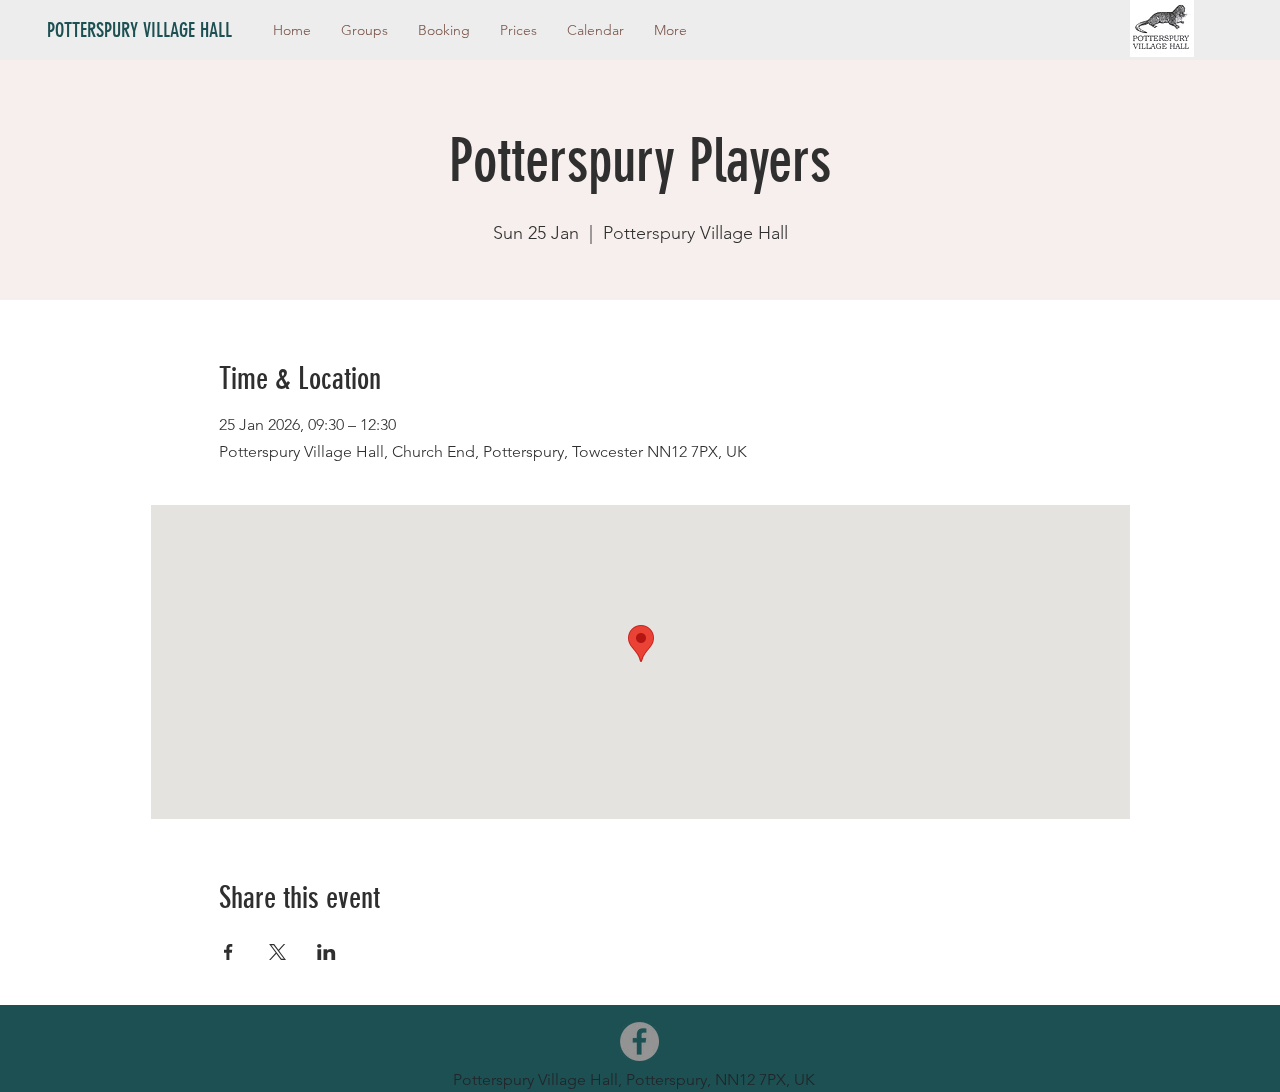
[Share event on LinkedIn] (326, 952)
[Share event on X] (277, 952)
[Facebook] (639, 1041)
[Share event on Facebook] (228, 952)
